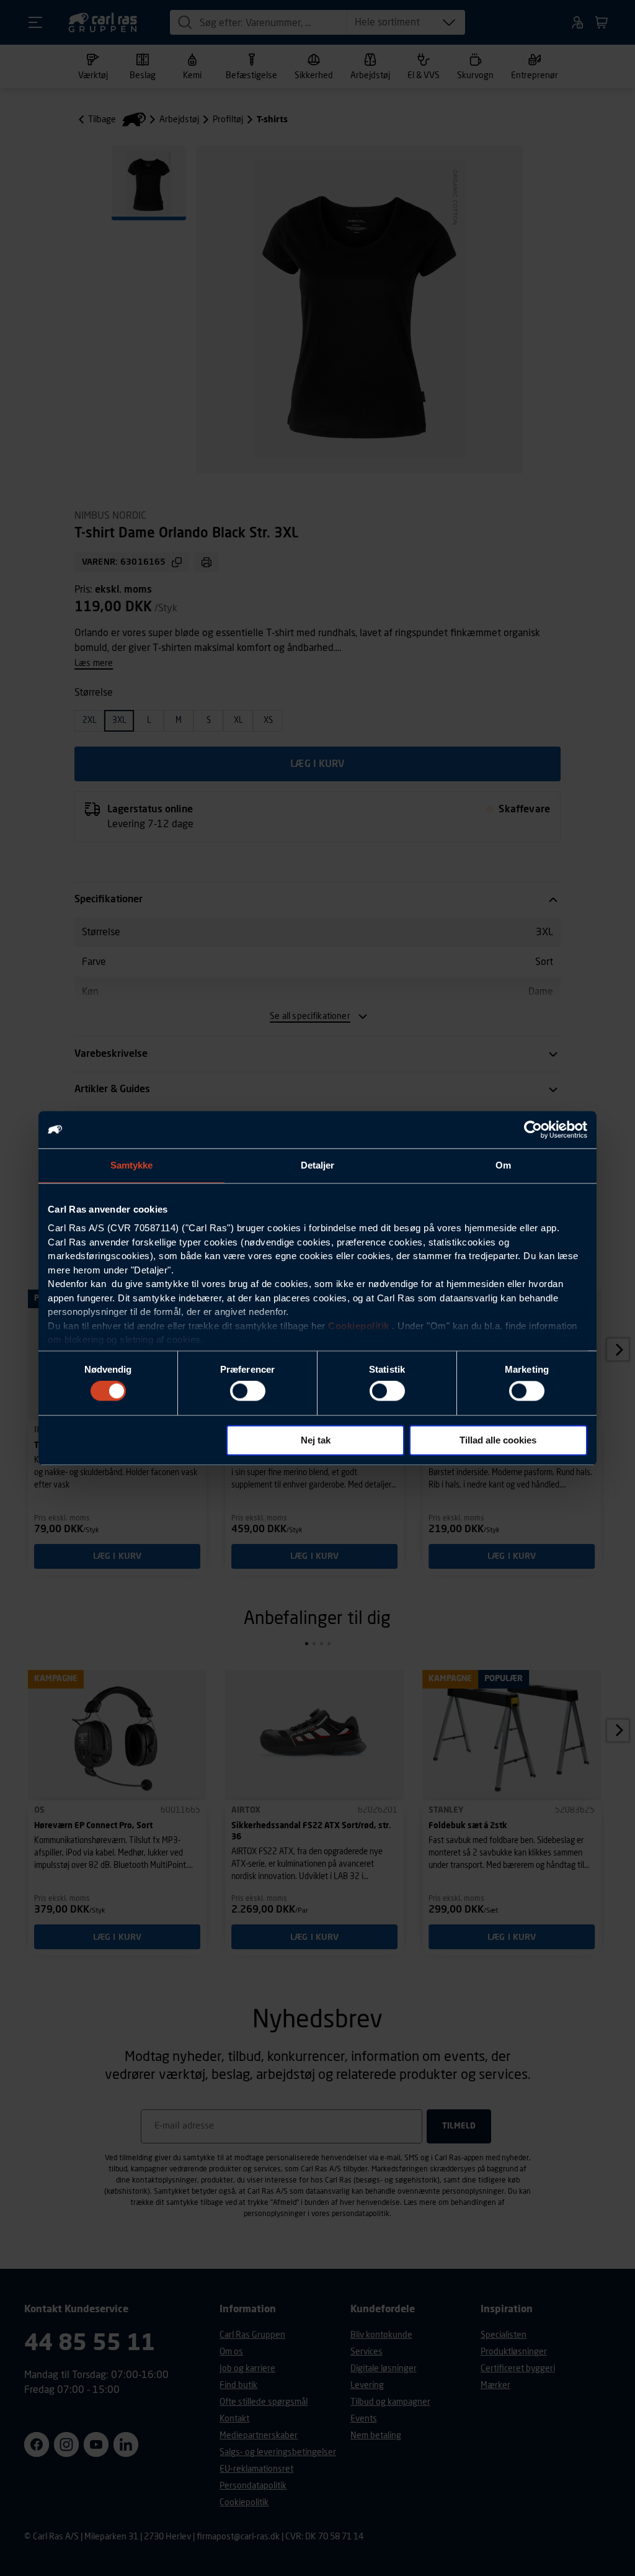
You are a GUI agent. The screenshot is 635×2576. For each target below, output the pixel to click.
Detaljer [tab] (318, 1165)
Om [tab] (503, 1165)
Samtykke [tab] (132, 1165)
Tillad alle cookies (498, 1440)
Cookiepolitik (359, 1326)
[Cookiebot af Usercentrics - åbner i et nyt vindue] (533, 1129)
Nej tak (316, 1440)
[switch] (248, 1391)
